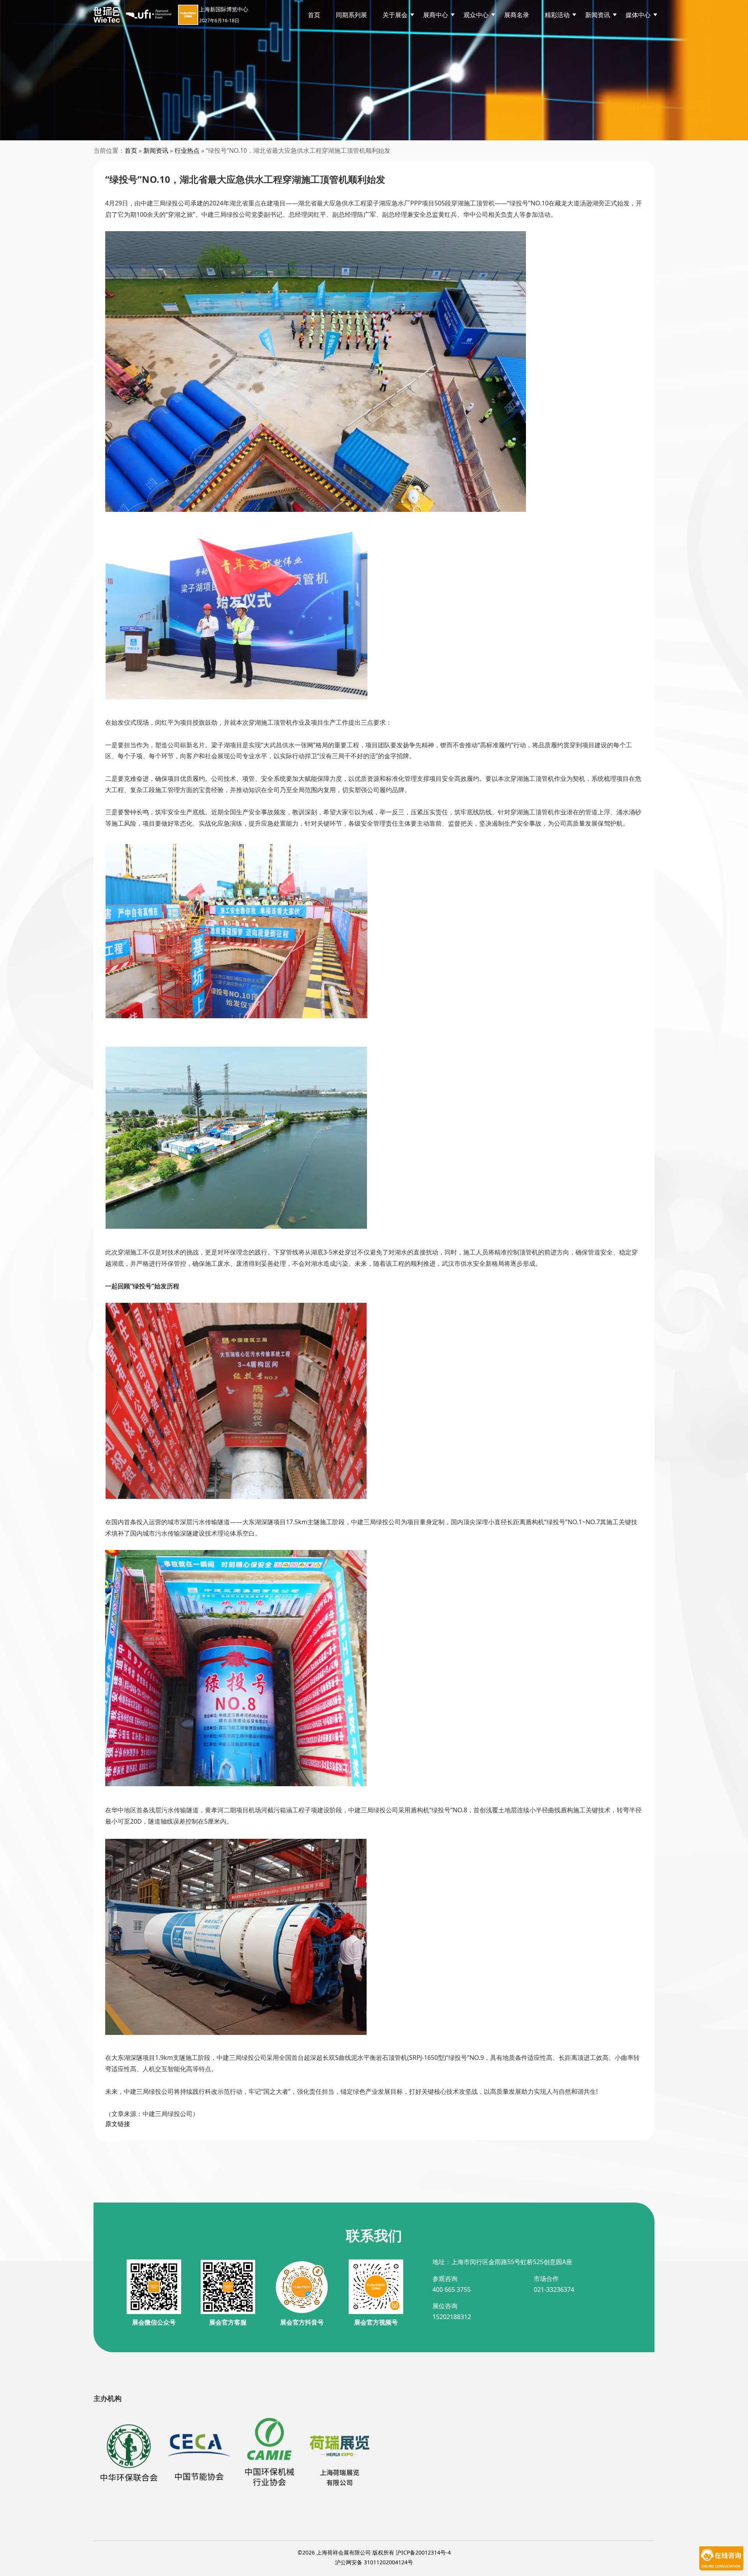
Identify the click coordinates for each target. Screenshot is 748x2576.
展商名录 (517, 15)
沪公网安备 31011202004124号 (374, 2562)
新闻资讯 (156, 150)
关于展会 (395, 15)
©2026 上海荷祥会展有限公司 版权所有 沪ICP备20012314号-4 (374, 2552)
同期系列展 (351, 15)
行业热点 (187, 150)
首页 (314, 15)
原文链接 (118, 2124)
